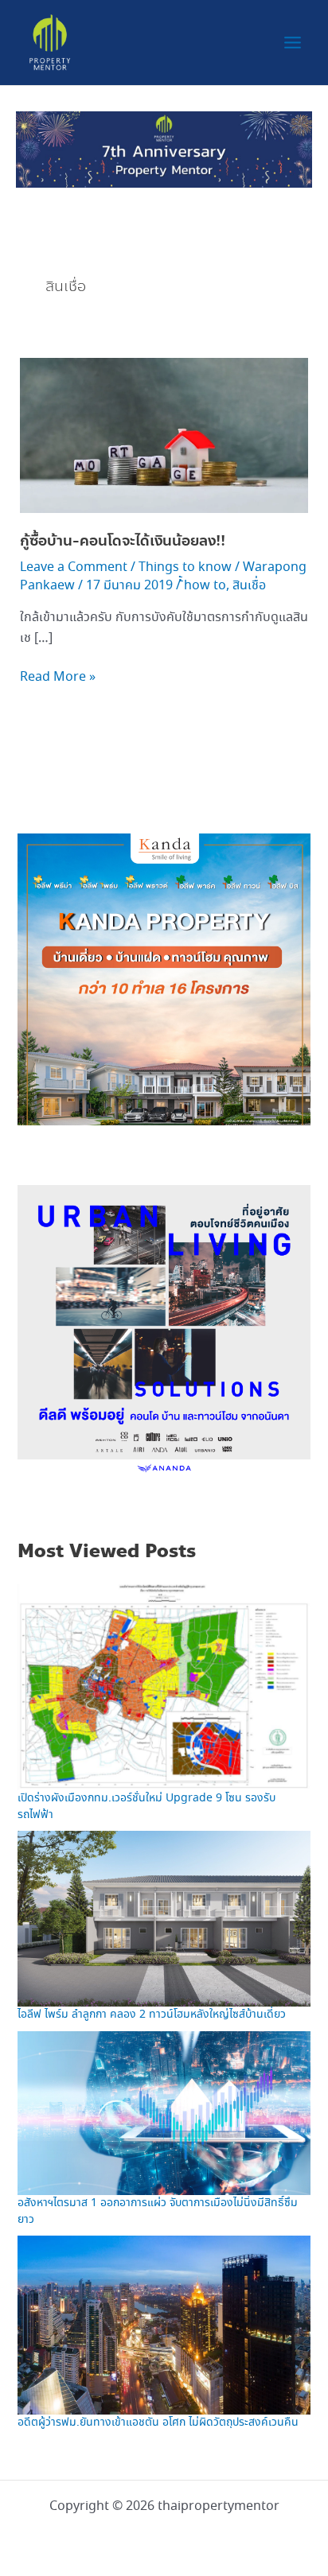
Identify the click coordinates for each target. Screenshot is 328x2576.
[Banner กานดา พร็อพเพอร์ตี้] (164, 977)
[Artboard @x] (164, 1330)
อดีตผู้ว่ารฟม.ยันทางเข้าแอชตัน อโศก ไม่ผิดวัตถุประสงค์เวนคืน (158, 2423)
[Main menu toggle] (293, 43)
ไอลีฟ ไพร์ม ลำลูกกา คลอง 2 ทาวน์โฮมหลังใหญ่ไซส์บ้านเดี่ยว (152, 2015)
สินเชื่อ (249, 586)
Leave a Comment (74, 567)
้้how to (205, 586)
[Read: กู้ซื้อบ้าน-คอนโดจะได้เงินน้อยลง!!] (164, 433)
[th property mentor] (164, 148)
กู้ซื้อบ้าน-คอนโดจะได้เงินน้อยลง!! (123, 541)
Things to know (185, 567)
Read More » (58, 677)
